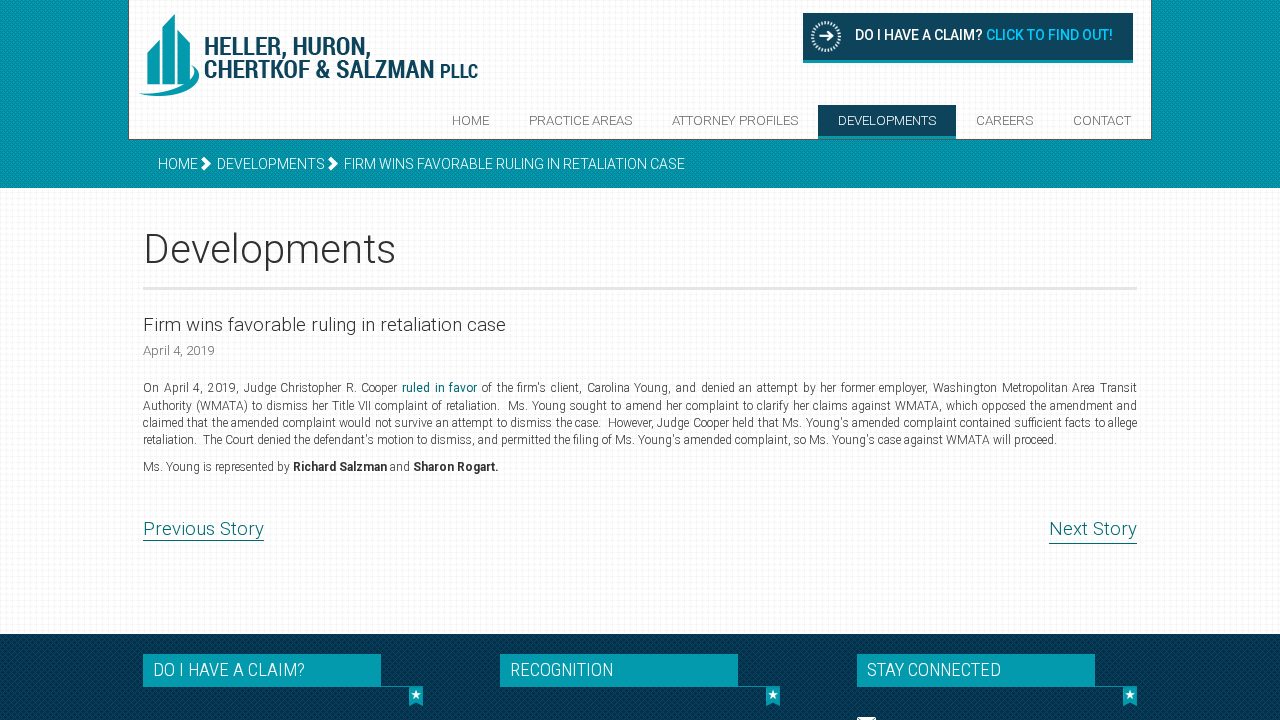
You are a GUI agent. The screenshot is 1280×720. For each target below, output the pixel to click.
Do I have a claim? (984, 35)
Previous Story (203, 529)
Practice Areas (580, 120)
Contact (1102, 120)
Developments (887, 120)
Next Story (1093, 529)
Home (470, 120)
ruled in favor (439, 388)
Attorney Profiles (735, 120)
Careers (1004, 120)
